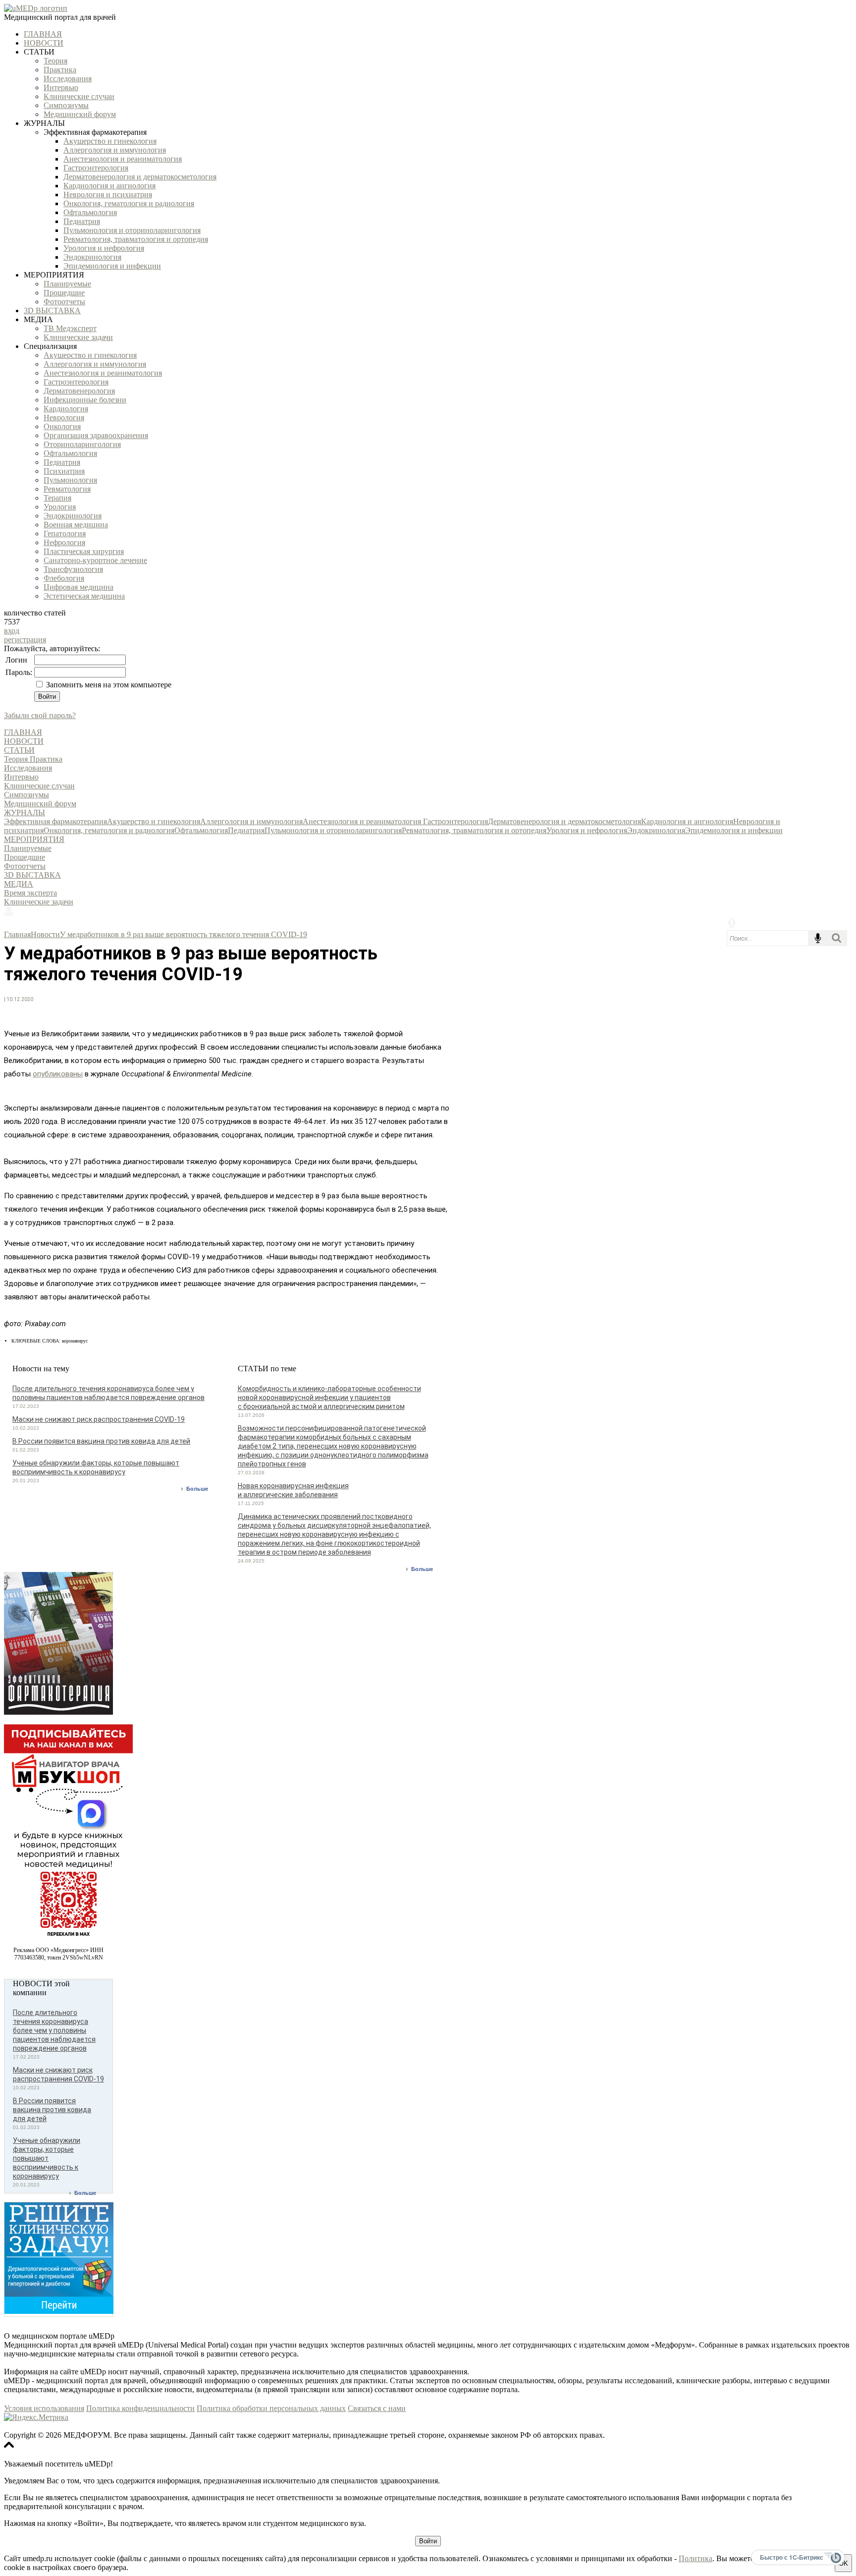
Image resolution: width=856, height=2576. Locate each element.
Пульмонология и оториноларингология (132, 230)
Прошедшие (64, 293)
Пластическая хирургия (84, 551)
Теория (55, 61)
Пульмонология (70, 480)
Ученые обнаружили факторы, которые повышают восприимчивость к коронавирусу (47, 2158)
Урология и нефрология (104, 248)
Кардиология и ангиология (109, 186)
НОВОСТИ (44, 43)
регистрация (25, 640)
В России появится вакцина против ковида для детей (101, 1441)
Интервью (61, 87)
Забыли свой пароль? (40, 715)
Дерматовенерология (79, 391)
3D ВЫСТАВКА (52, 310)
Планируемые (67, 284)
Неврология (64, 418)
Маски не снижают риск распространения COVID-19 (99, 1419)
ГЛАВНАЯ (43, 34)
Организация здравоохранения (96, 435)
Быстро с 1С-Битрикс (792, 2557)
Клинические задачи (78, 337)
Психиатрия (64, 471)
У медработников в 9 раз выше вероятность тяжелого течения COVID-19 (184, 934)
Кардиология (66, 409)
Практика (60, 70)
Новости (45, 934)
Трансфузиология (73, 569)
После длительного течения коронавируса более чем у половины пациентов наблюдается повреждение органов (54, 2030)
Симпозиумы (66, 105)
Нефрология (64, 542)
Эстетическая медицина (84, 596)
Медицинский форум (80, 114)
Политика (695, 2558)
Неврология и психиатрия (108, 195)
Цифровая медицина (79, 587)
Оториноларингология (82, 444)
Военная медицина (76, 525)
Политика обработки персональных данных (271, 2408)
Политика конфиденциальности (140, 2408)
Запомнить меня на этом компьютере (108, 685)
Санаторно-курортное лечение (95, 560)
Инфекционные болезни (85, 400)
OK (843, 2563)
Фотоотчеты (64, 302)
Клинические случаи (79, 96)
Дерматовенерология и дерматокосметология (140, 177)
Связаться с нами (377, 2408)
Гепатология (65, 533)
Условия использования (44, 2408)
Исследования (68, 79)
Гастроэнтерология (96, 168)
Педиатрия (82, 221)
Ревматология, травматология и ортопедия (136, 239)
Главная (17, 934)
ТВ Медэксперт (70, 328)
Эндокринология (92, 257)
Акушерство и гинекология (110, 141)
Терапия (57, 498)
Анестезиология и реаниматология (123, 159)
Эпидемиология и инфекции (112, 266)
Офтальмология (90, 212)
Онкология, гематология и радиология (129, 203)
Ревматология (67, 489)
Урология (60, 507)
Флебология (64, 578)
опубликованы (58, 1074)
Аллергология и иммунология (115, 150)
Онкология (62, 426)
